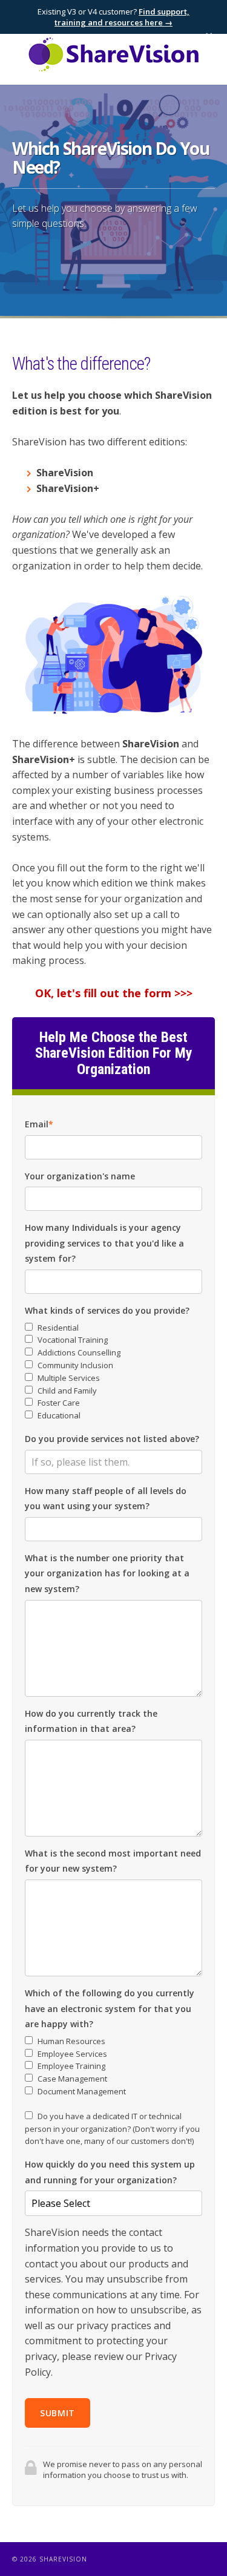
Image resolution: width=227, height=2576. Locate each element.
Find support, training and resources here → (122, 17)
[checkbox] (113, 1372)
